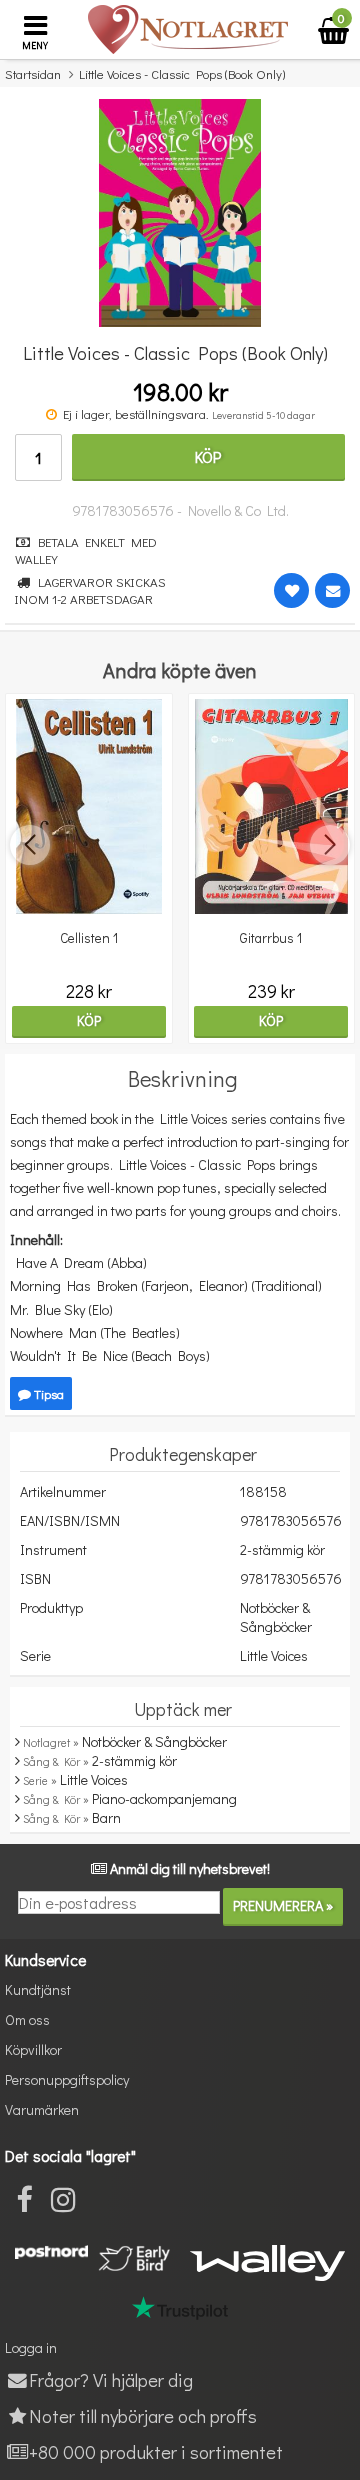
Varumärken (42, 2109)
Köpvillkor (33, 2049)
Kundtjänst (38, 1989)
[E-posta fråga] (332, 590)
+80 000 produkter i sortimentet (156, 2451)
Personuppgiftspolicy (67, 2079)
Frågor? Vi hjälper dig (111, 2379)
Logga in (31, 2347)
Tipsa (47, 1393)
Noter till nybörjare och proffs (143, 2415)
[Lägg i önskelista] (291, 590)
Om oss (27, 2019)
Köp (208, 456)
